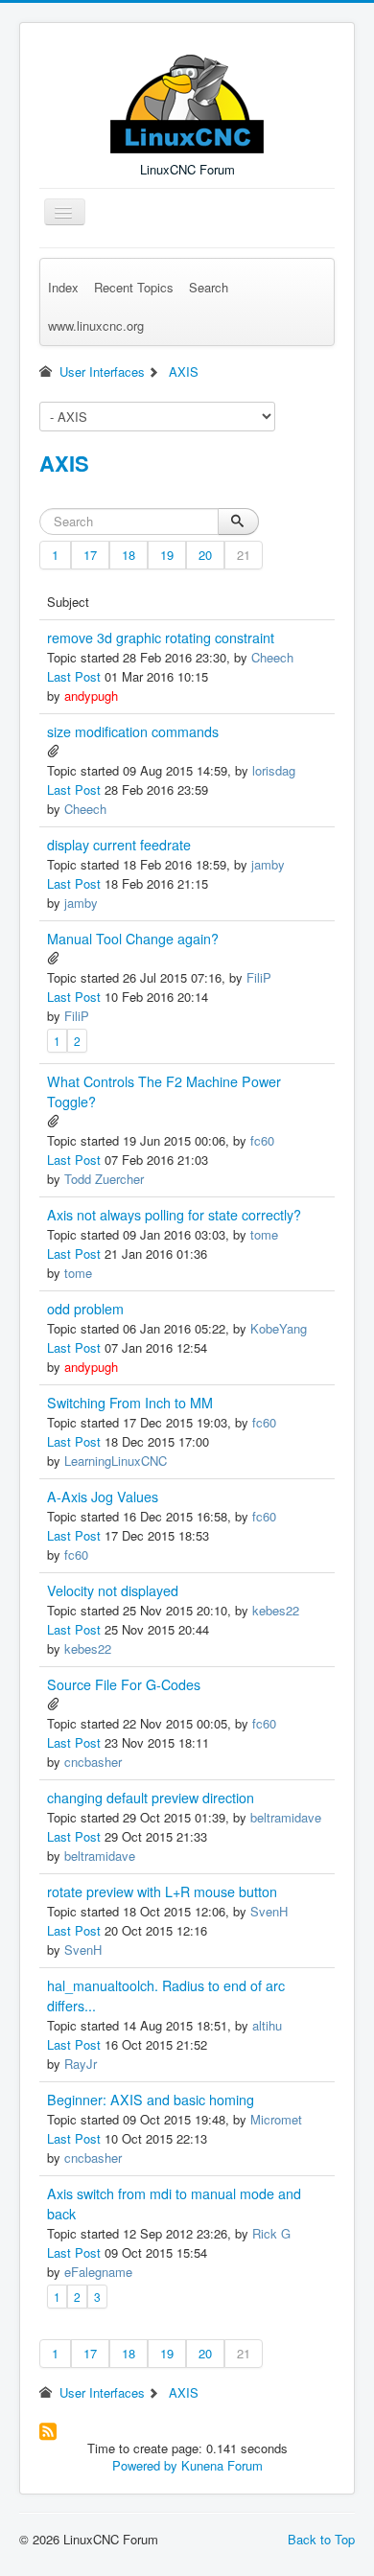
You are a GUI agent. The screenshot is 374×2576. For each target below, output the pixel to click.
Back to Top (321, 2539)
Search (209, 287)
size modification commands (133, 731)
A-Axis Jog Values (103, 1497)
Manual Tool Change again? (133, 939)
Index (63, 287)
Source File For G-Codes (124, 1684)
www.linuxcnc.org (96, 325)
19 (167, 555)
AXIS (64, 463)
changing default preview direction (151, 1798)
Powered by (145, 2465)
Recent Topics (134, 287)
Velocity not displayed (113, 1590)
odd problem (85, 1309)
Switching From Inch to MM (130, 1403)
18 (129, 555)
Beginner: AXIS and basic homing (151, 2100)
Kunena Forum (222, 2465)
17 (90, 555)
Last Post (74, 676)
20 (205, 555)
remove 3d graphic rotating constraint (161, 638)
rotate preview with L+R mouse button (162, 1891)
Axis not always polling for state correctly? (174, 1215)
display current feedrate (119, 845)
